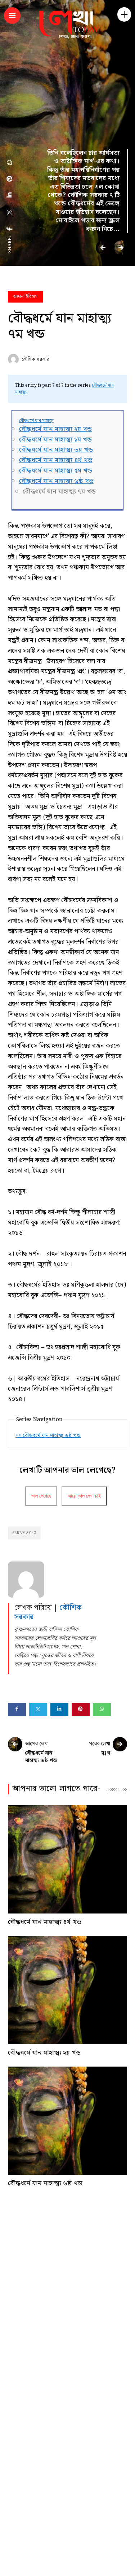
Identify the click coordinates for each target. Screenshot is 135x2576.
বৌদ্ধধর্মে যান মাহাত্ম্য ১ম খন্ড (55, 440)
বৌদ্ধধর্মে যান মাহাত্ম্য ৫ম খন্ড (56, 471)
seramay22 (24, 1533)
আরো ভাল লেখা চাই (84, 1496)
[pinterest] (10, 179)
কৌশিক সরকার (36, 359)
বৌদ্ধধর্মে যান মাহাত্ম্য (36, 421)
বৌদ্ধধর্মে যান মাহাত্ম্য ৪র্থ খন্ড (56, 460)
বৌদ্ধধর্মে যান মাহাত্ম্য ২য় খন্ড (55, 429)
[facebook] (10, 229)
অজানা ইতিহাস (25, 297)
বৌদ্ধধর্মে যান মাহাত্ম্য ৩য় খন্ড (56, 450)
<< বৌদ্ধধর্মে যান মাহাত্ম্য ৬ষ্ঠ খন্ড (48, 1435)
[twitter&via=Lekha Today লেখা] (10, 212)
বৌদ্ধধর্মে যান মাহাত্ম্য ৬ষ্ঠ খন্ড (56, 481)
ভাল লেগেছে (41, 1496)
